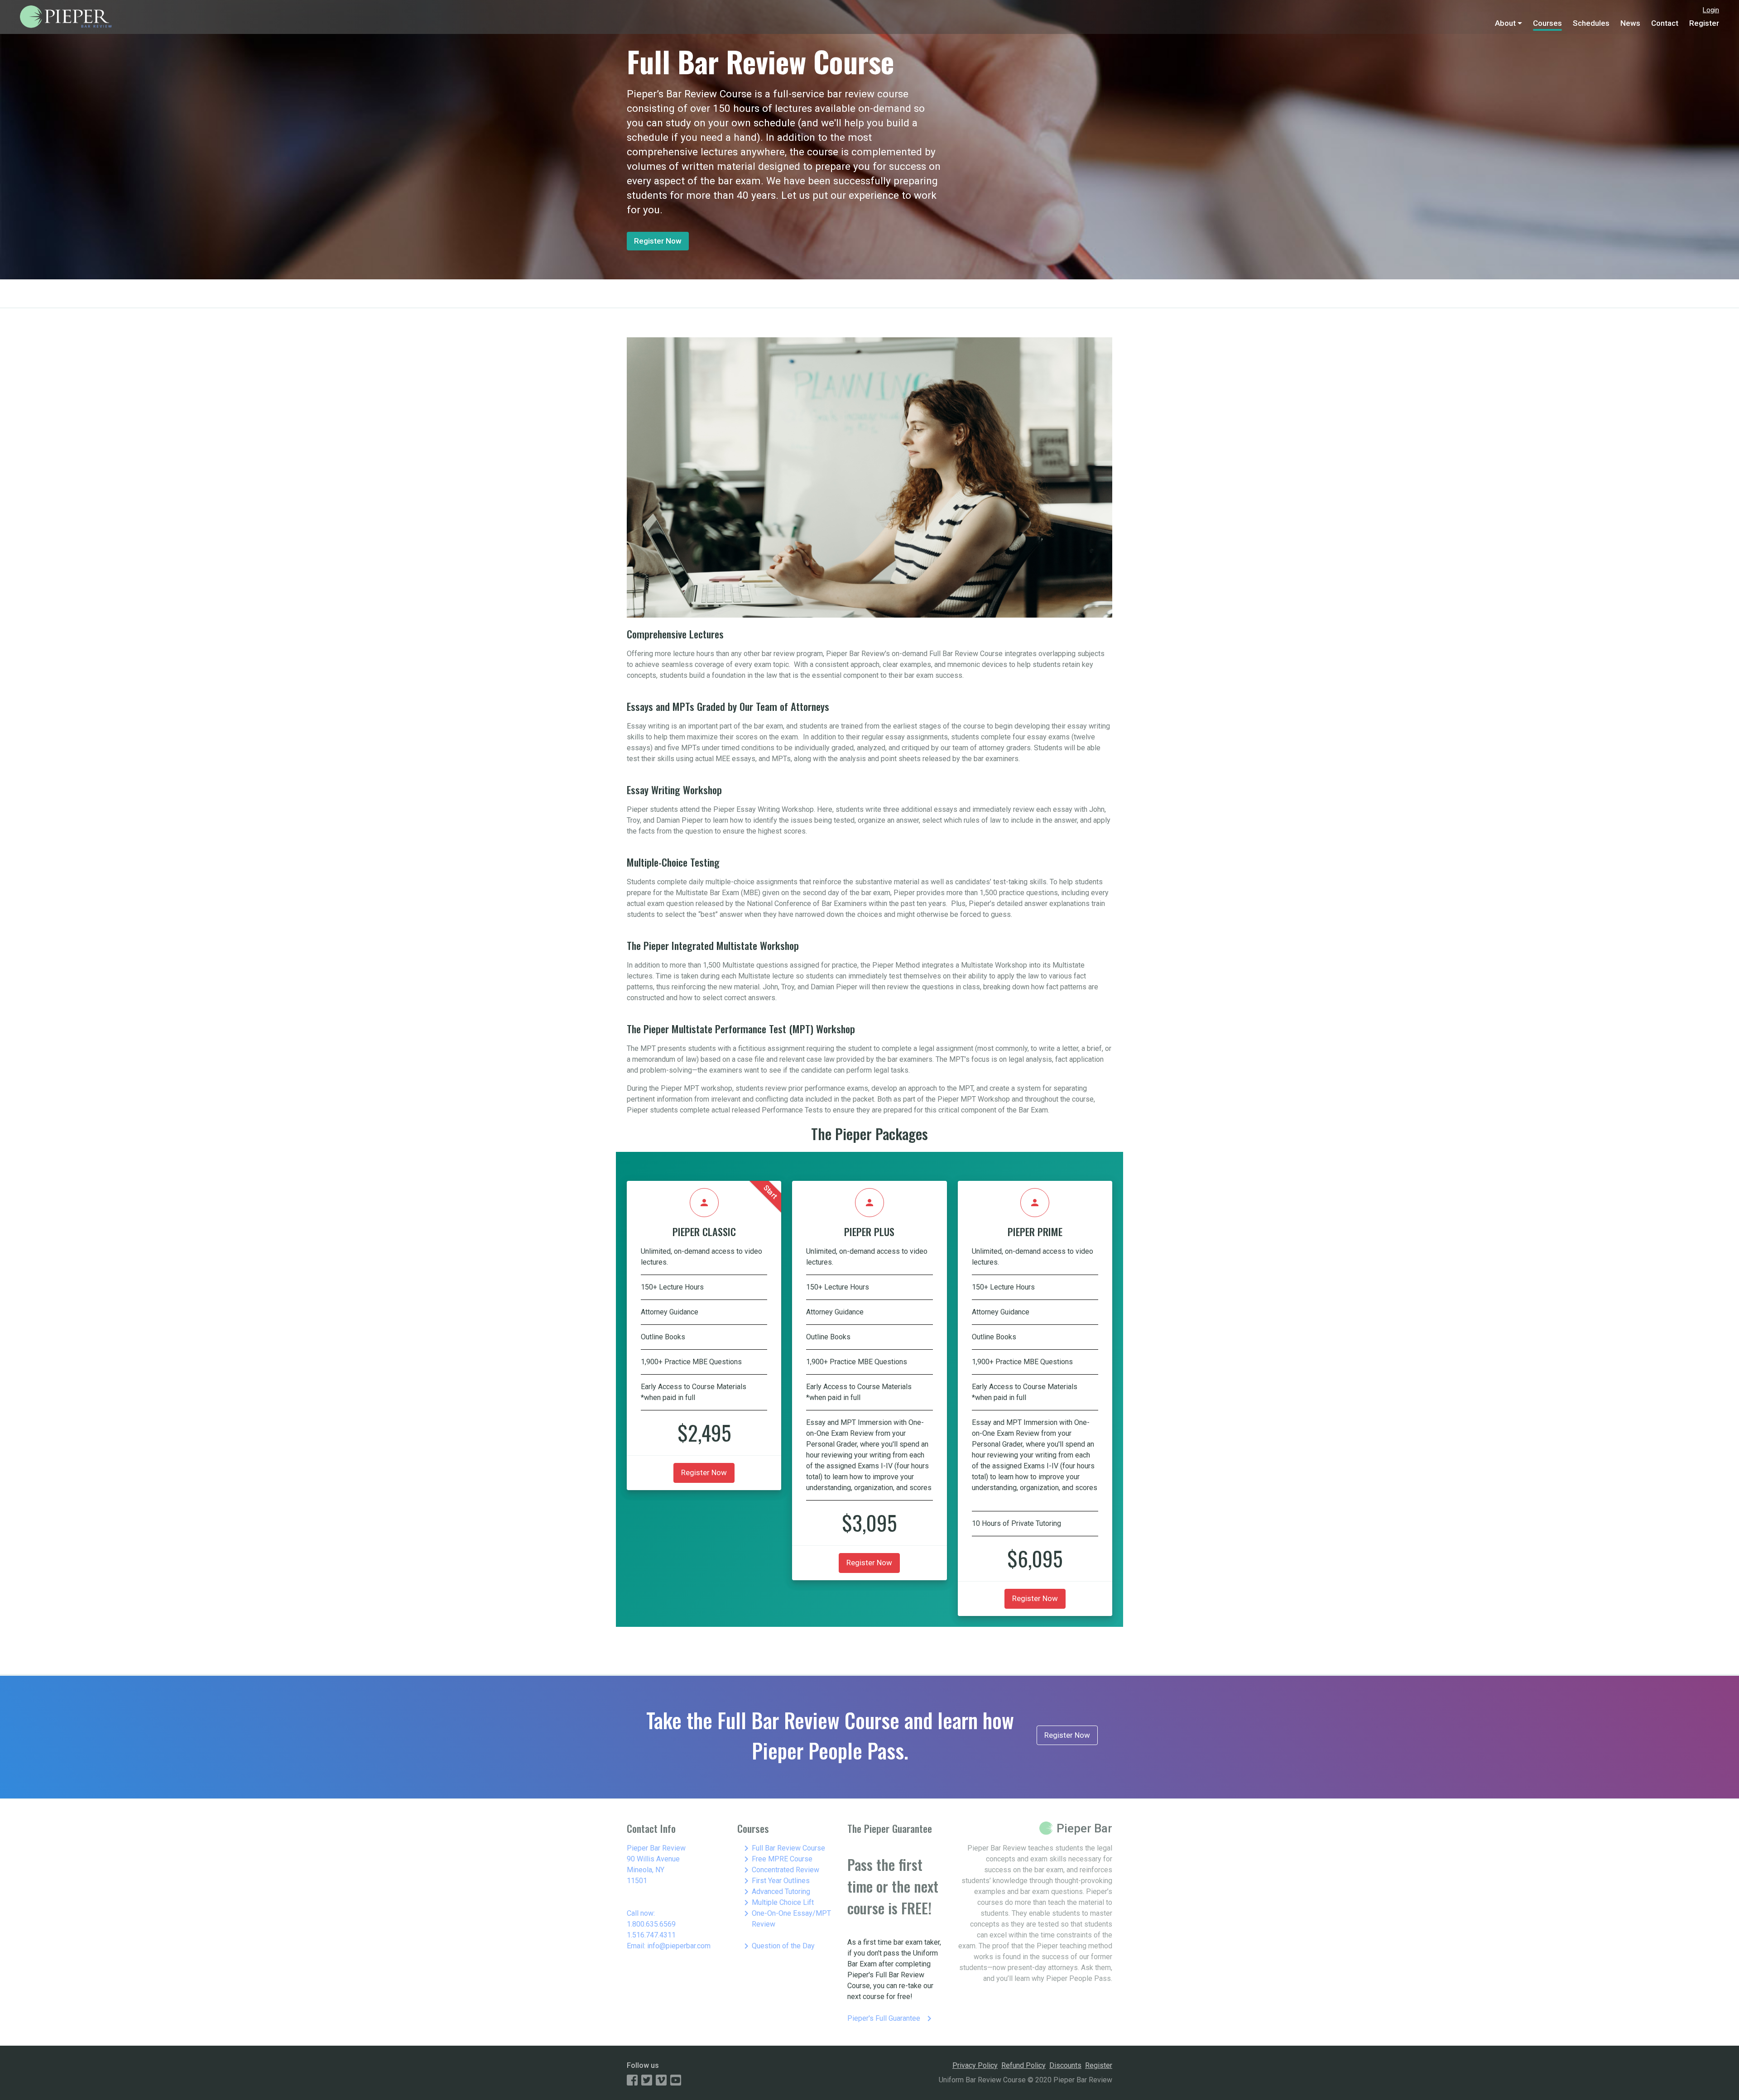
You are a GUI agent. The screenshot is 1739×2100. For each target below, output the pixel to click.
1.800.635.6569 (651, 1924)
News (1630, 23)
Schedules (1591, 23)
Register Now (658, 241)
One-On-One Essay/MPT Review (786, 1918)
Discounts (1065, 2065)
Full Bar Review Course (783, 1848)
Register (1704, 23)
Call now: (641, 1913)
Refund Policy (1023, 2065)
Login (1711, 10)
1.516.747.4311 (651, 1935)
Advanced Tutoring (776, 1892)
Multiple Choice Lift (777, 1903)
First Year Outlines (775, 1881)
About (1505, 23)
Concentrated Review (780, 1870)
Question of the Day (778, 1946)
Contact (1665, 23)
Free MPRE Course (777, 1859)
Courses (1547, 23)
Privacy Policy (975, 2065)
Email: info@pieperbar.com (669, 1946)
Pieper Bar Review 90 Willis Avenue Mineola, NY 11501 (656, 1864)
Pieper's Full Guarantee (891, 2018)
